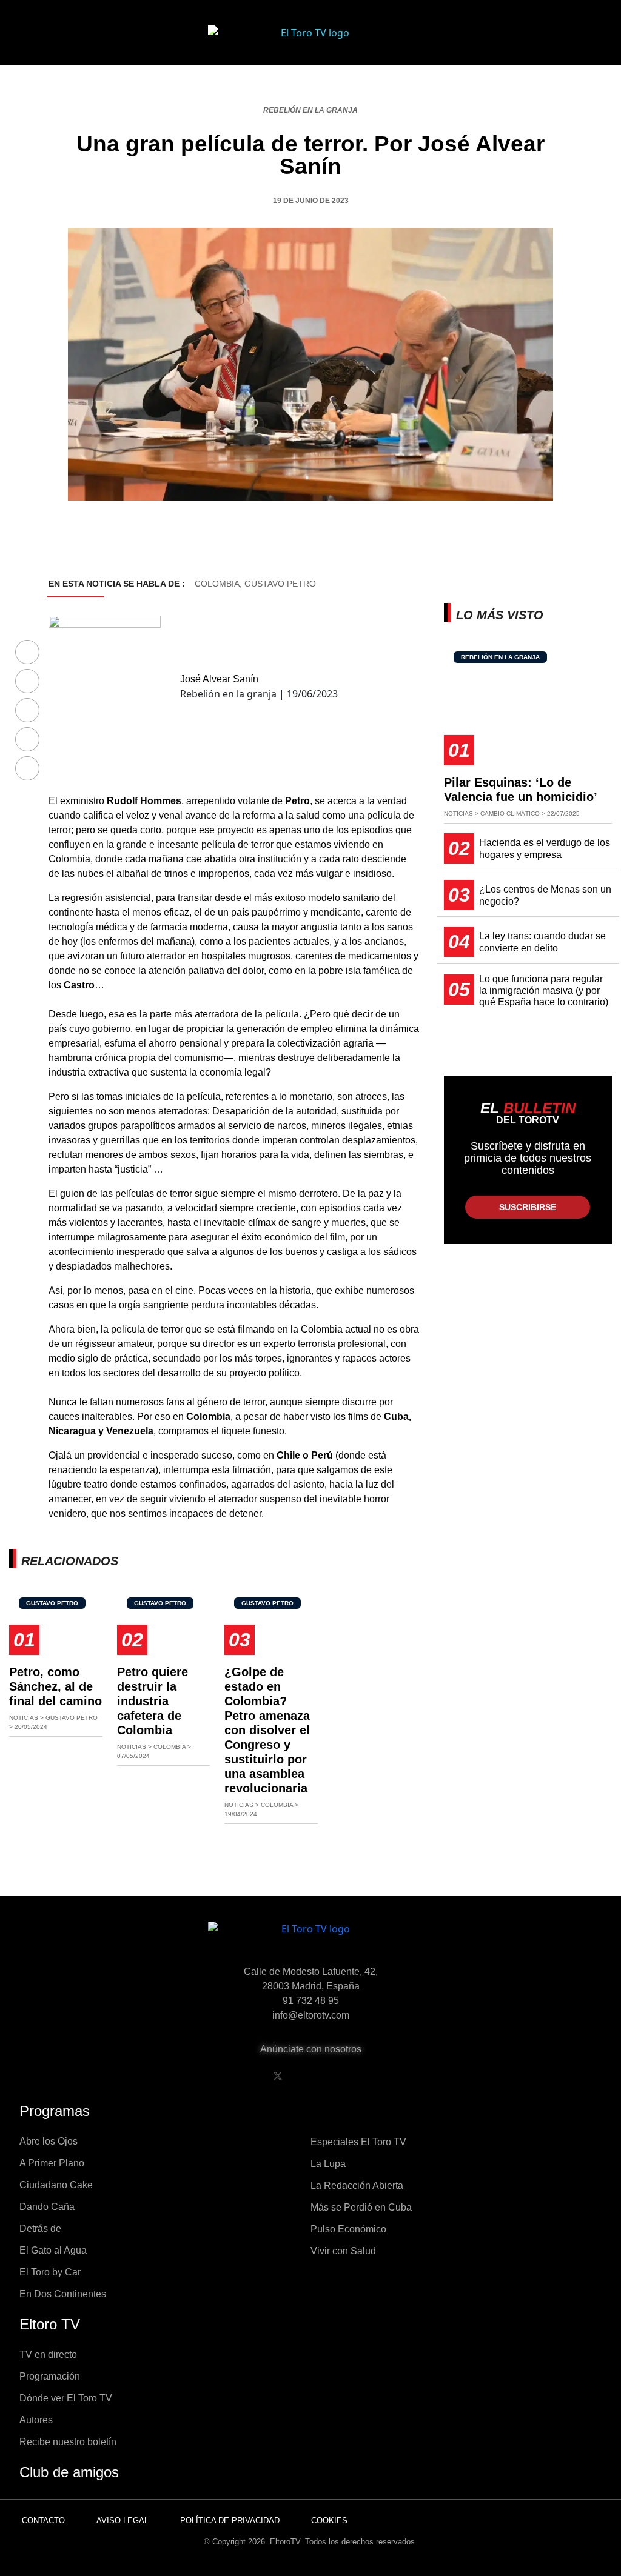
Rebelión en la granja (310, 110)
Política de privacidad (230, 2521)
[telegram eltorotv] (371, 2076)
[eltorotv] (310, 1938)
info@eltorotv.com (311, 2015)
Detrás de (40, 2228)
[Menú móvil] (62, 42)
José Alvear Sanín (219, 679)
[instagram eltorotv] (340, 2076)
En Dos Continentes (63, 2294)
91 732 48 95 (311, 2001)
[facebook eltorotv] (247, 2076)
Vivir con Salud (343, 2251)
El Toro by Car (50, 2272)
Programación (50, 2376)
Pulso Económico (348, 2229)
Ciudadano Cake (56, 2185)
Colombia (217, 584)
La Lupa (328, 2164)
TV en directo (48, 2355)
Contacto (43, 2521)
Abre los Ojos (49, 2141)
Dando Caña (47, 2207)
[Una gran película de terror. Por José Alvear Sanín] (27, 653)
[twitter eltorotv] (278, 2076)
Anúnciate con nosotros (311, 2049)
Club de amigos (69, 2472)
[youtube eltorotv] (309, 2076)
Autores (36, 2420)
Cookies (329, 2521)
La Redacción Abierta (357, 2185)
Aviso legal (123, 2521)
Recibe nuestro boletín (68, 2442)
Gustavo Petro (280, 584)
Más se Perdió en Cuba (361, 2207)
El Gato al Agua (53, 2250)
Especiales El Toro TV (358, 2142)
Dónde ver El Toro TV (66, 2398)
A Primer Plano (52, 2163)
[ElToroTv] (310, 42)
